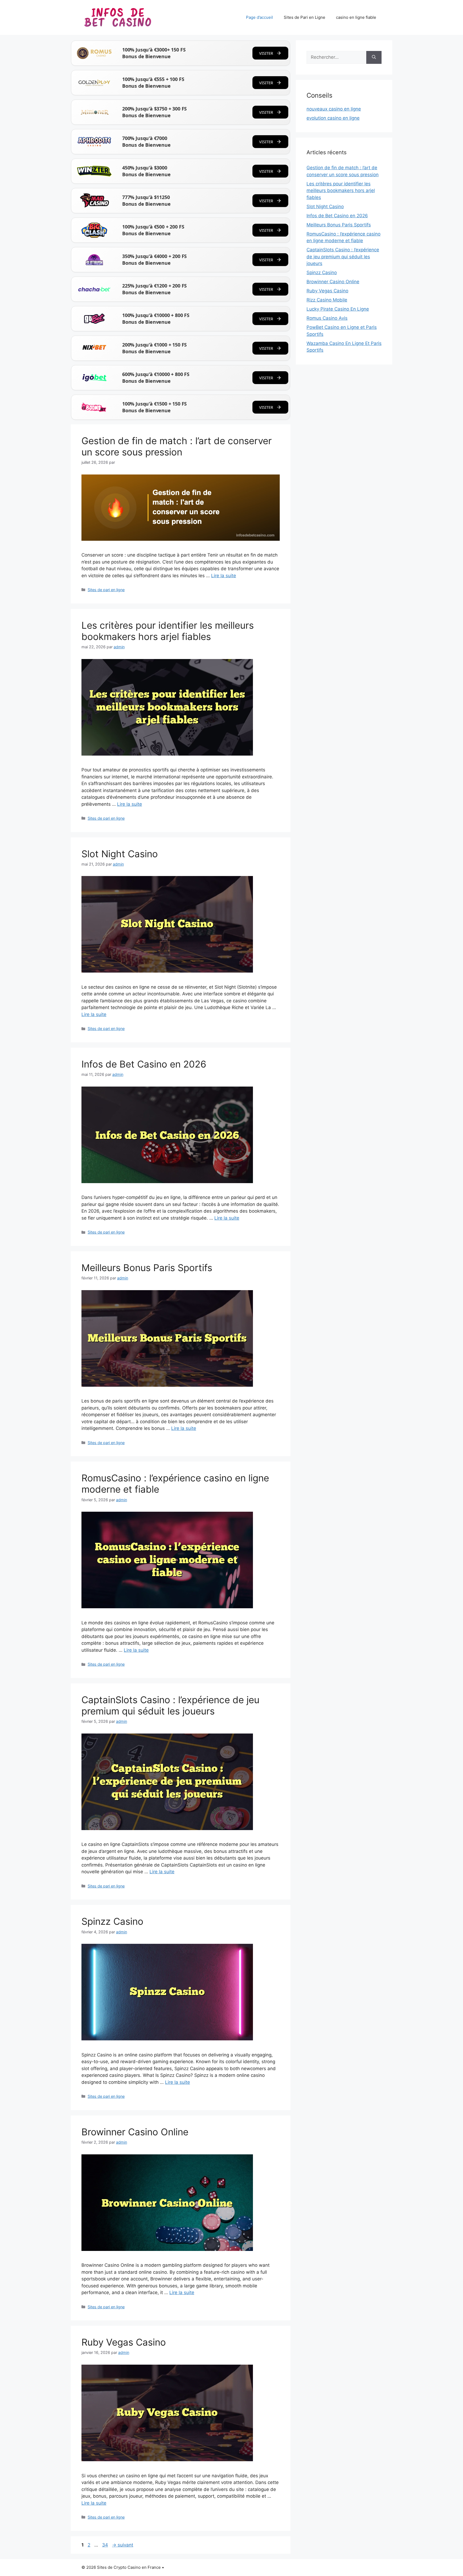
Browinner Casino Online (135, 2132)
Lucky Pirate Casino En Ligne (338, 309)
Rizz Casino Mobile (327, 300)
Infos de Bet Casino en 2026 (144, 1064)
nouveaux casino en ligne (334, 109)
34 (106, 2545)
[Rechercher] (374, 57)
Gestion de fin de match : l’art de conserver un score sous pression (177, 446)
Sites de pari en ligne (106, 590)
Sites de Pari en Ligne (305, 17)
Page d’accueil (259, 17)
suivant (123, 2545)
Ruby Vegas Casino (124, 2342)
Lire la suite (224, 576)
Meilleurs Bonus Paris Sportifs (147, 1268)
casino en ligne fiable (356, 17)
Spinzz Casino (112, 1921)
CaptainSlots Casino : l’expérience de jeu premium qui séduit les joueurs (170, 1705)
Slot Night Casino (120, 854)
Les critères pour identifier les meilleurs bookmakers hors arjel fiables (168, 631)
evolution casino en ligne (333, 118)
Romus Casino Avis (327, 318)
